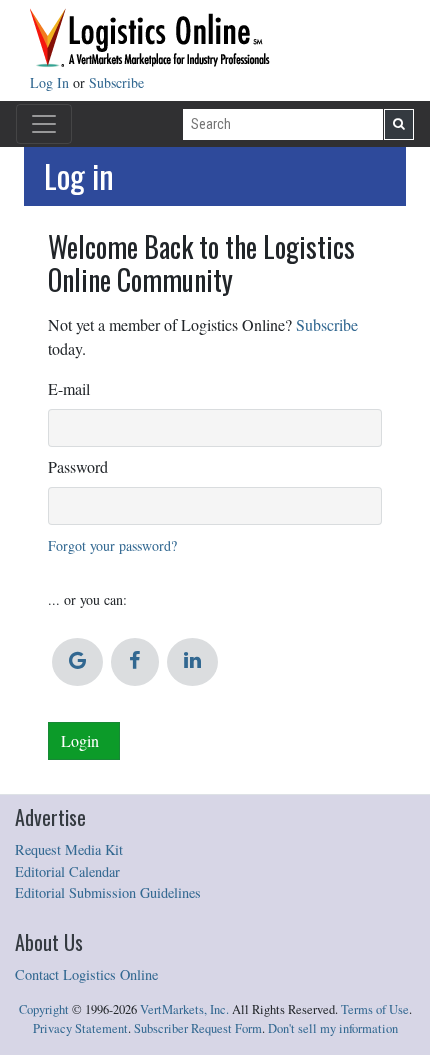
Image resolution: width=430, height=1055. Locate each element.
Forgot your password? (112, 545)
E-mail (69, 388)
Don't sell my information (333, 1028)
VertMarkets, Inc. (184, 1009)
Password (78, 466)
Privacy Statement (80, 1028)
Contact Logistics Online (86, 974)
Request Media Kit (69, 849)
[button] (77, 662)
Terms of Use (375, 1009)
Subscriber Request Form (198, 1028)
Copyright (44, 1009)
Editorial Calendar (67, 871)
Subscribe (116, 82)
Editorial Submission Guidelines (108, 892)
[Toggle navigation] (44, 124)
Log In (51, 82)
